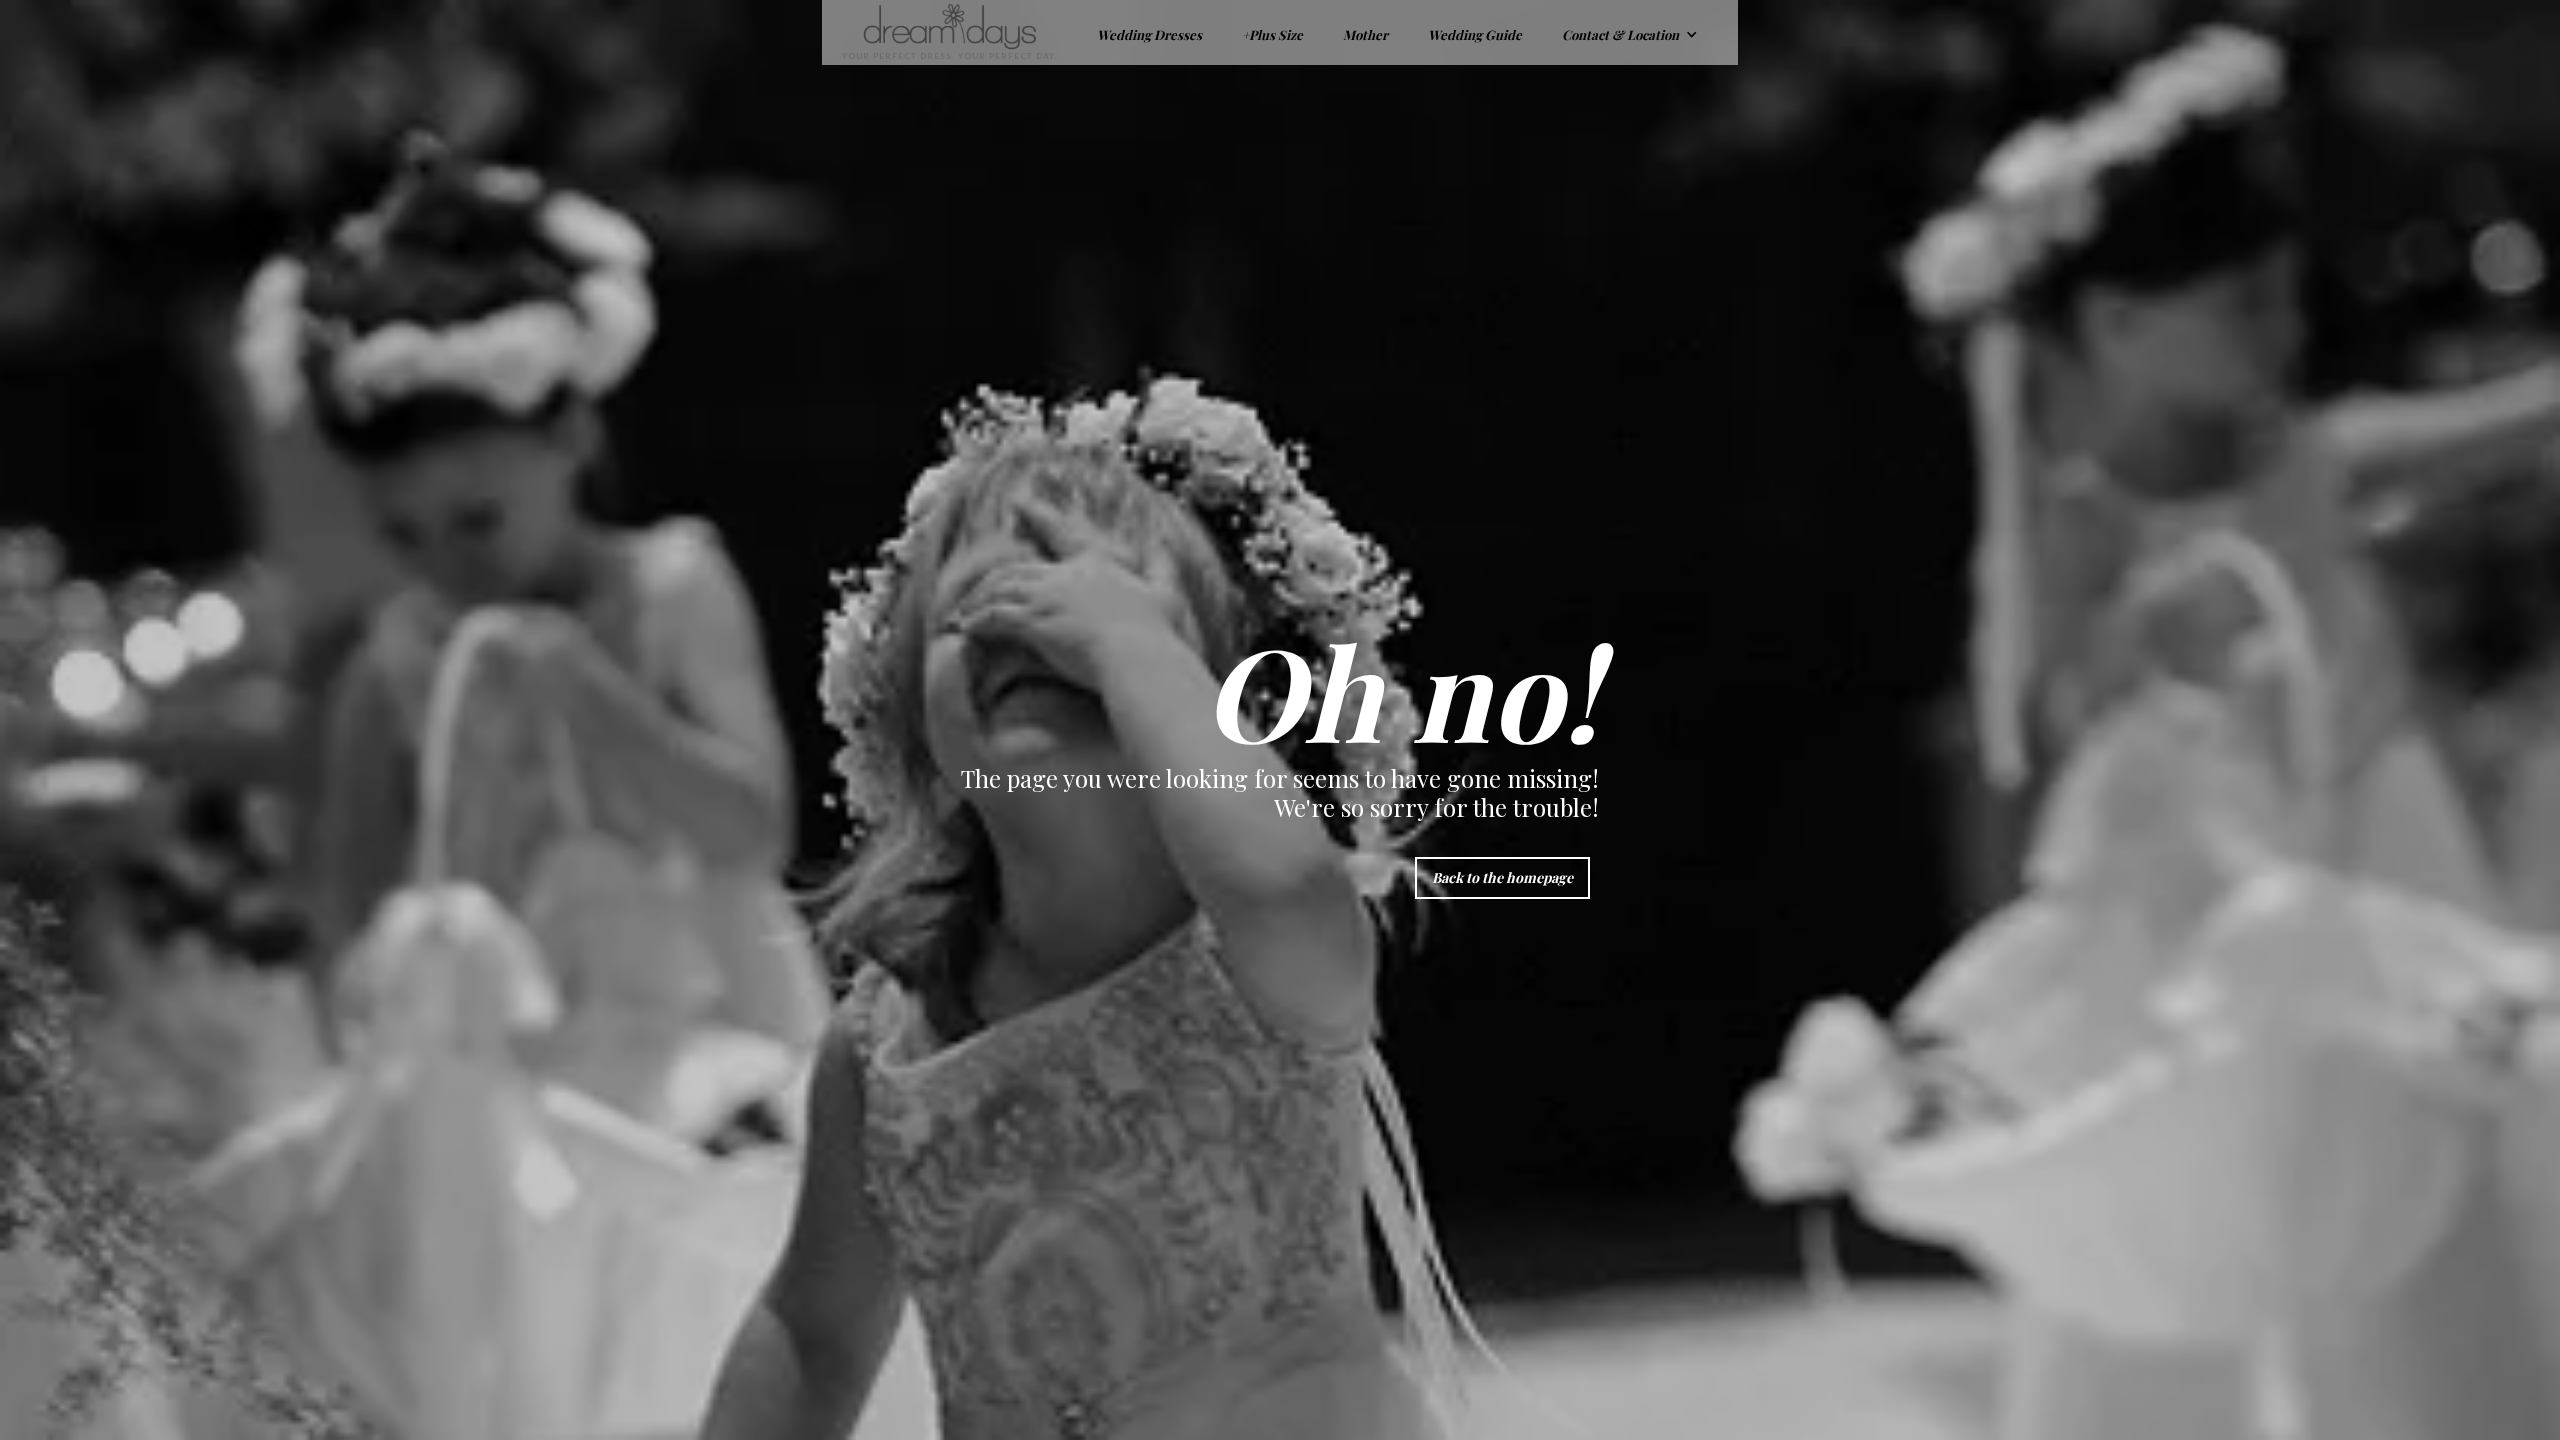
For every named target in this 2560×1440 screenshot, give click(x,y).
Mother (1365, 34)
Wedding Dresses (1149, 34)
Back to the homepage (1502, 877)
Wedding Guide (1475, 34)
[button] (1630, 32)
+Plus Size (1272, 34)
